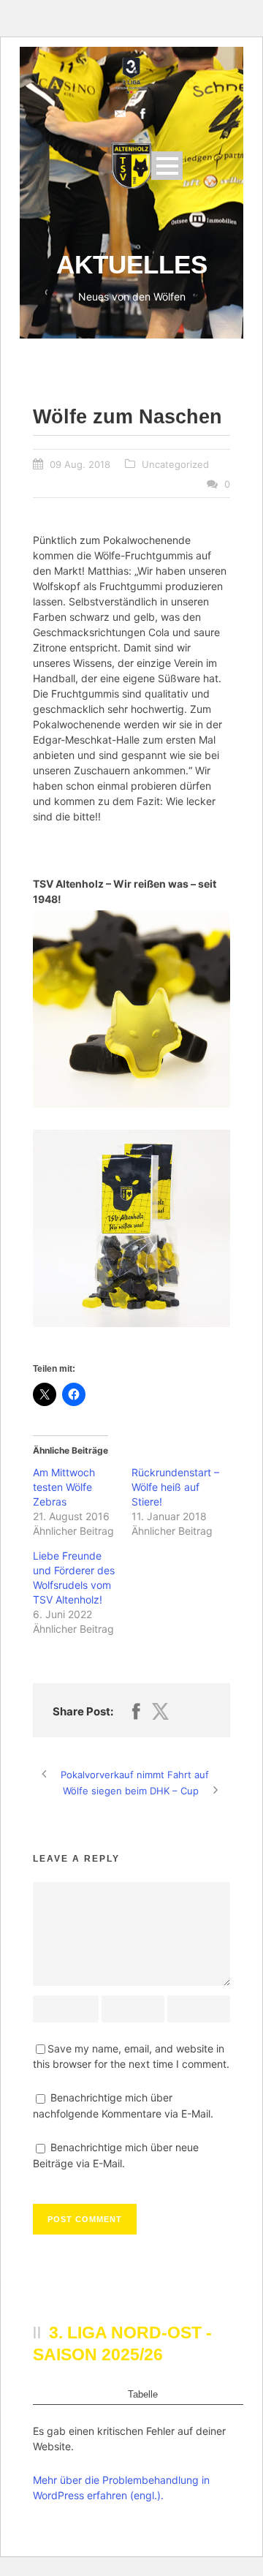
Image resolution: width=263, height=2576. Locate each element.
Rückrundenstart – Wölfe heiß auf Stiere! (175, 1487)
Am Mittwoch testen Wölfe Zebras (64, 1487)
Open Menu (167, 166)
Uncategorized (175, 464)
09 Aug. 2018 (80, 464)
